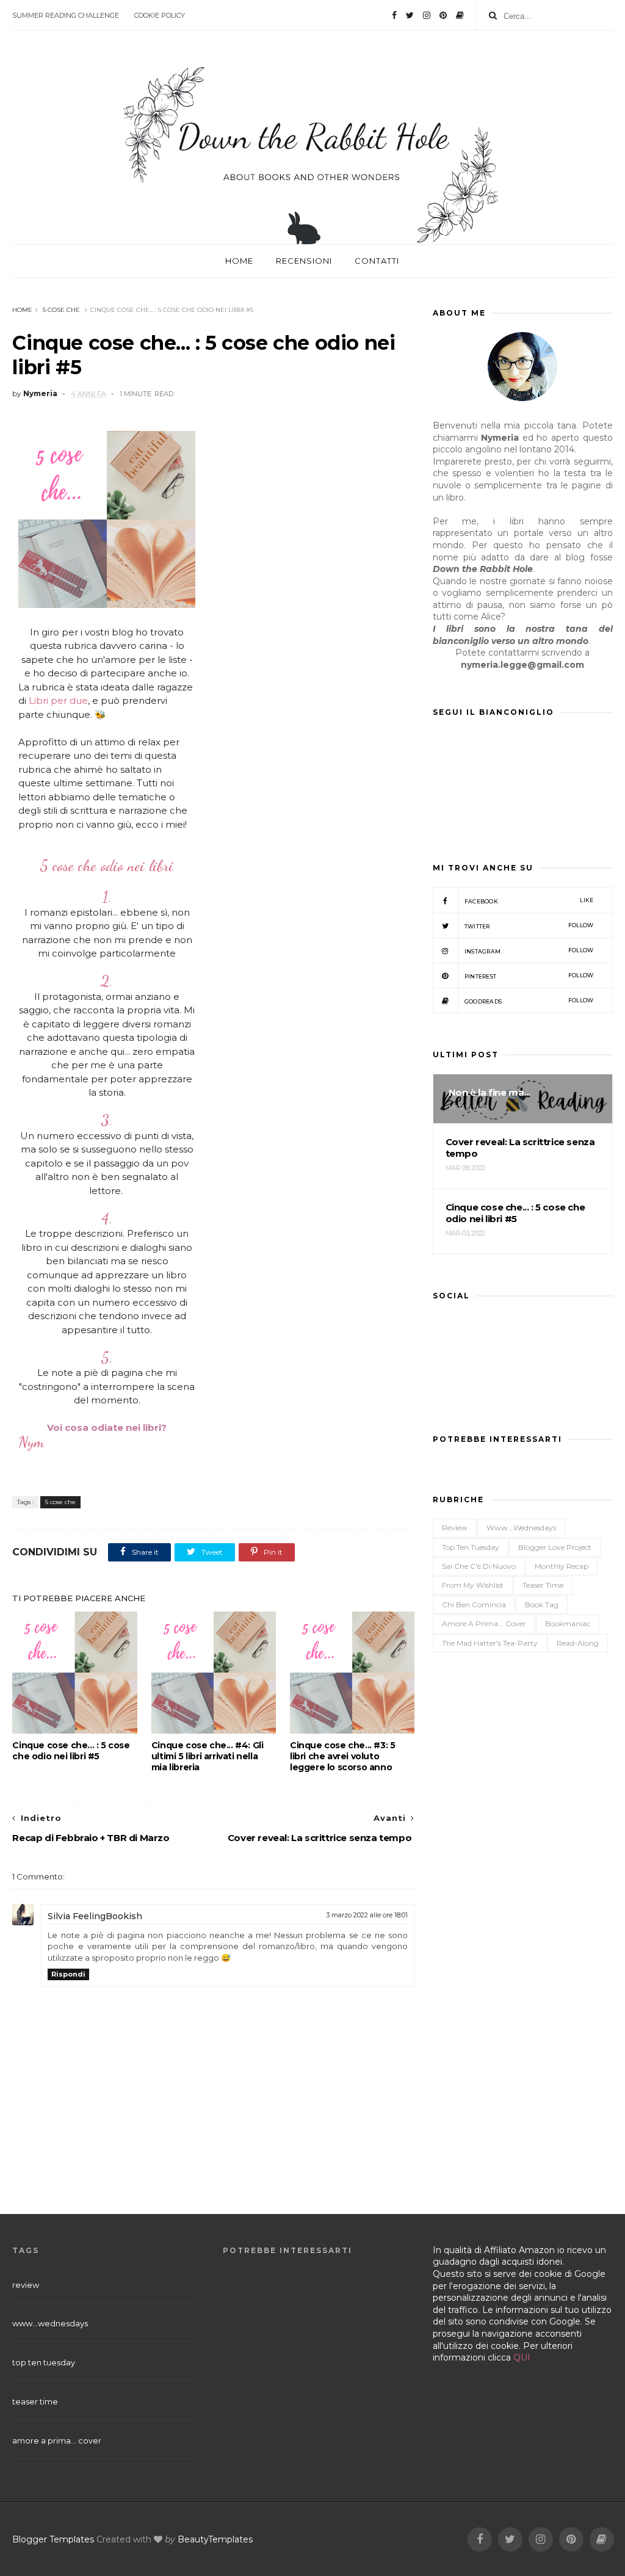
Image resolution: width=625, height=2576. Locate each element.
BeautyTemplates (215, 2539)
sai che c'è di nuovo (479, 1566)
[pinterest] (443, 15)
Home (239, 261)
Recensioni (304, 261)
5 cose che (61, 310)
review (455, 1528)
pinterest (529, 976)
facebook (529, 901)
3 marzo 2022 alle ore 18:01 (367, 1915)
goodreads (529, 1001)
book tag (542, 1605)
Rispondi (68, 1974)
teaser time (543, 1585)
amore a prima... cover (484, 1623)
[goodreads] (460, 15)
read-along (578, 1643)
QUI (522, 2357)
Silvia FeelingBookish (95, 1916)
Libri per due (58, 700)
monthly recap (562, 1566)
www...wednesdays (521, 1528)
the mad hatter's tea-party (490, 1643)
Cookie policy (160, 15)
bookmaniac (568, 1623)
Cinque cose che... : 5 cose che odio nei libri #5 (71, 1751)
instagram (529, 951)
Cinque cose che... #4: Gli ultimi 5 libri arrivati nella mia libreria (208, 1756)
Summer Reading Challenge (66, 15)
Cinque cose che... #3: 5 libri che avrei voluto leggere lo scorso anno (342, 1756)
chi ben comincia (474, 1605)
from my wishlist (473, 1585)
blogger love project (555, 1547)
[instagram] (427, 15)
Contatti (377, 261)
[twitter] (410, 15)
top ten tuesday (471, 1547)
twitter (529, 926)
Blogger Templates (53, 2539)
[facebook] (394, 15)
